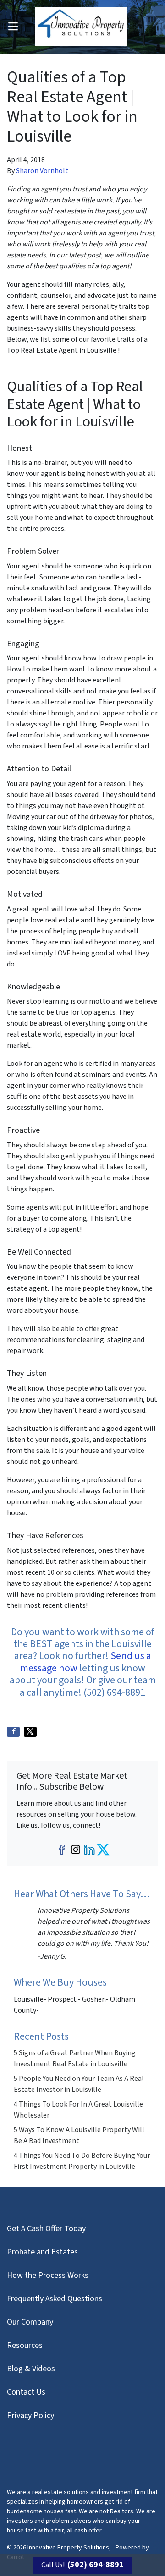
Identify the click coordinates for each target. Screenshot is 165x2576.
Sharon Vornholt (42, 171)
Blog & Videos (31, 2369)
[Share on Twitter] (30, 1732)
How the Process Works (48, 2275)
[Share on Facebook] (13, 1732)
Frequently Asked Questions (55, 2299)
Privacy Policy (30, 2415)
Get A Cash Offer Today (46, 2229)
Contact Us (26, 2392)
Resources (25, 2345)
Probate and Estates (42, 2252)
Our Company (30, 2322)
